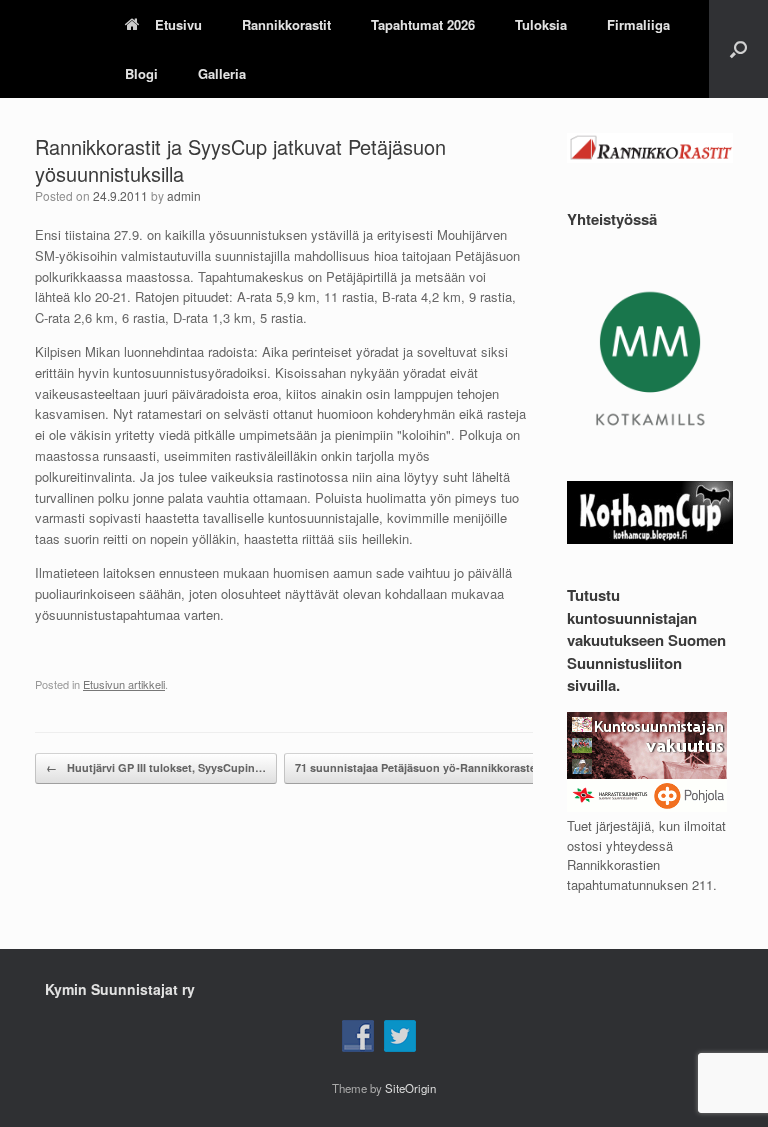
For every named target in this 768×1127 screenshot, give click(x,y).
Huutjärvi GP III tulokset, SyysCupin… (156, 767)
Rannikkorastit (286, 24)
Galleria (222, 73)
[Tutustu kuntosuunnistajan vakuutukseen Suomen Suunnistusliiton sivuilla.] (647, 806)
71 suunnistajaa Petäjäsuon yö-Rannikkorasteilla (433, 767)
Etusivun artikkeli (124, 684)
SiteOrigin (410, 1088)
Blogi (141, 73)
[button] (738, 49)
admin (184, 195)
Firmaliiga (638, 24)
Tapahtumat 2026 (423, 24)
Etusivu (178, 24)
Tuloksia (541, 24)
